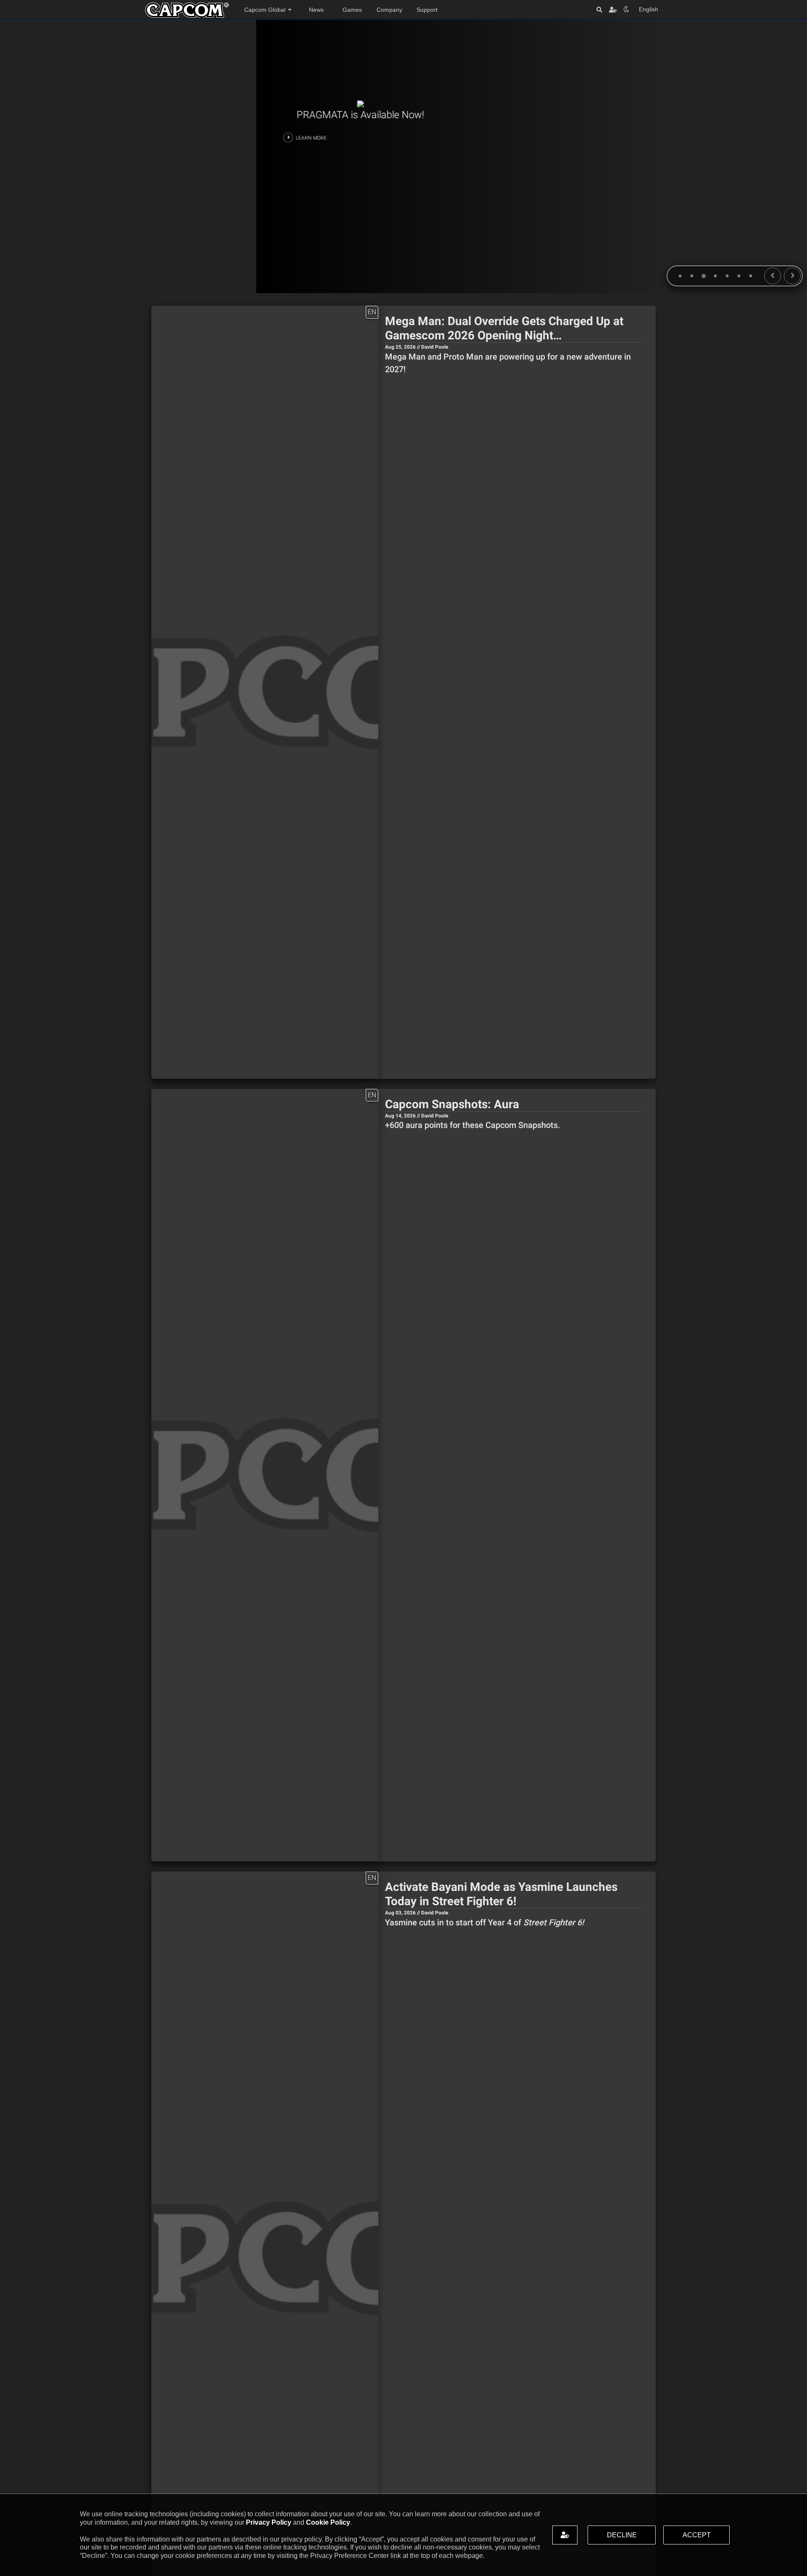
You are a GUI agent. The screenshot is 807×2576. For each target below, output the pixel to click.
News (316, 10)
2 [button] (690, 277)
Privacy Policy (269, 2522)
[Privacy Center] (613, 9)
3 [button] (702, 277)
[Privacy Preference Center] (565, 2535)
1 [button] (678, 277)
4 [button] (714, 277)
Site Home (187, 10)
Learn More (55, 138)
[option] (403, 156)
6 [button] (737, 277)
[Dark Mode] (626, 9)
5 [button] (725, 277)
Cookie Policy (328, 2522)
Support (427, 10)
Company (389, 10)
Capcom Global (265, 10)
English (649, 9)
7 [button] (749, 277)
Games (352, 10)
